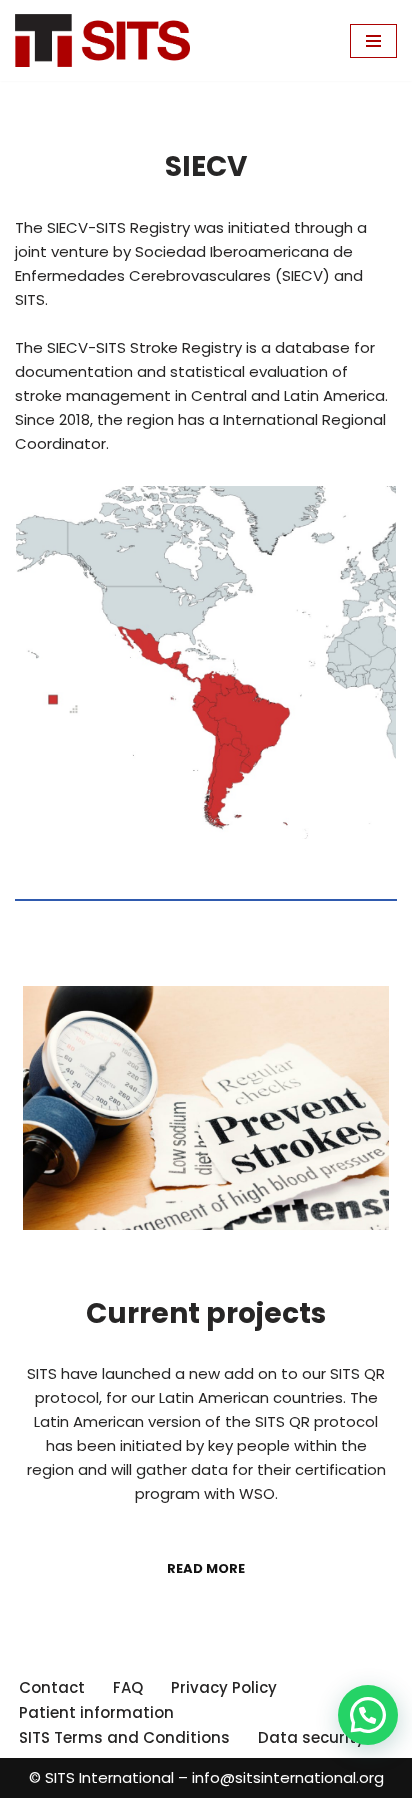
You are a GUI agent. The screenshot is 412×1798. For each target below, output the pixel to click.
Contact (52, 1687)
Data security (311, 1737)
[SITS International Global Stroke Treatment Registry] (102, 40)
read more (206, 1568)
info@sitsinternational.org (288, 1777)
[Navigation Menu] (373, 41)
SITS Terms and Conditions (124, 1737)
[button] (368, 1715)
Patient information (96, 1712)
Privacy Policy (224, 1687)
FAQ (128, 1687)
